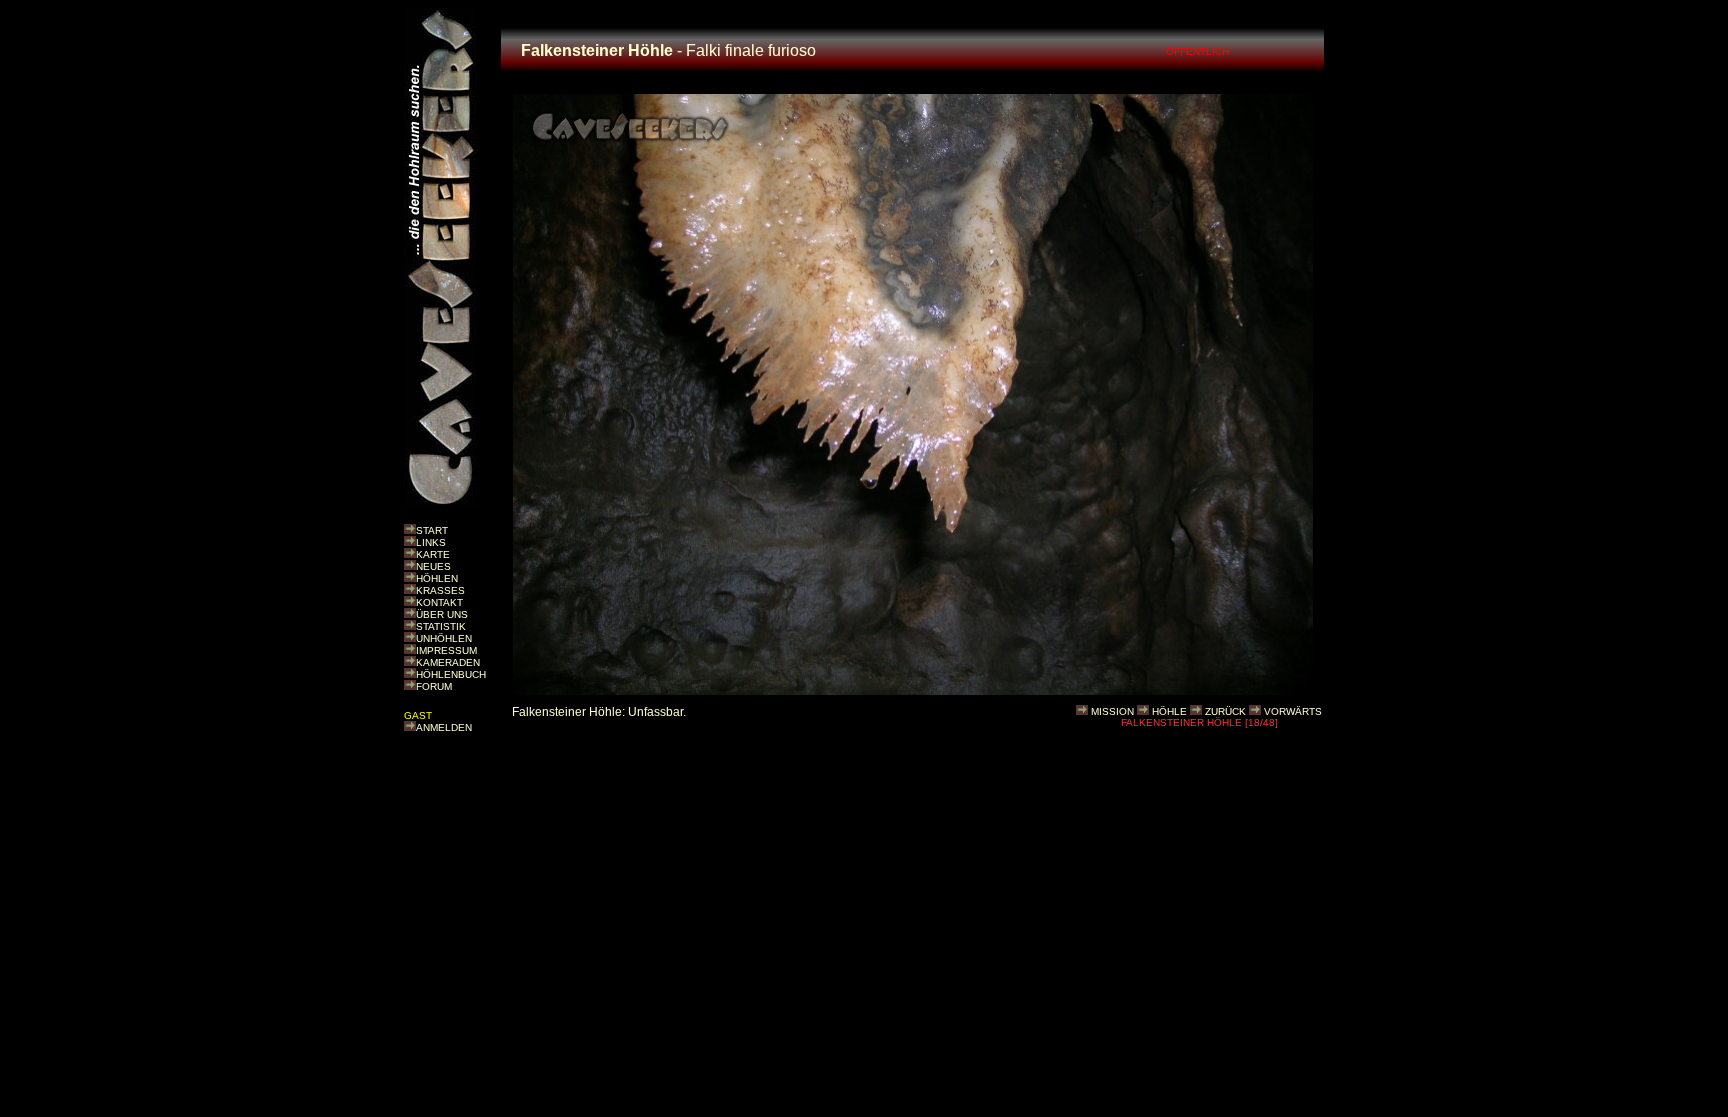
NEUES (433, 566)
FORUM (434, 686)
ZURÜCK (1225, 711)
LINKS (431, 542)
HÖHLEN (437, 578)
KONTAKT (439, 602)
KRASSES (440, 590)
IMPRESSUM (446, 650)
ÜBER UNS (442, 614)
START (432, 530)
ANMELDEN (444, 727)
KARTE (433, 554)
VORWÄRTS (1293, 711)
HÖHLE (1169, 711)
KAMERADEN (448, 662)
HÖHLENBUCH (451, 674)
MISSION (1112, 711)
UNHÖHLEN (444, 638)
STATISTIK (441, 626)
